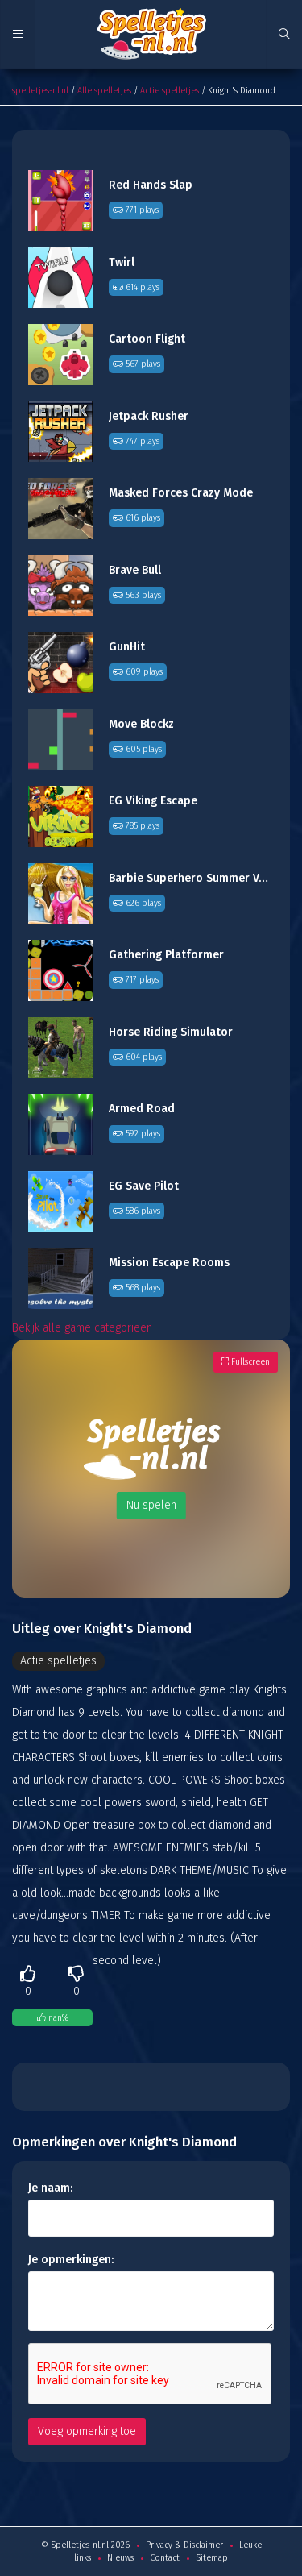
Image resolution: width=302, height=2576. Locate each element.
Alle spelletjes (104, 91)
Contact (165, 2558)
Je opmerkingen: (71, 2260)
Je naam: (50, 2188)
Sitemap (212, 2558)
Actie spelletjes (170, 91)
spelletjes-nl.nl (40, 91)
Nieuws (120, 2558)
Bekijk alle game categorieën (82, 1328)
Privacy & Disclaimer (184, 2545)
